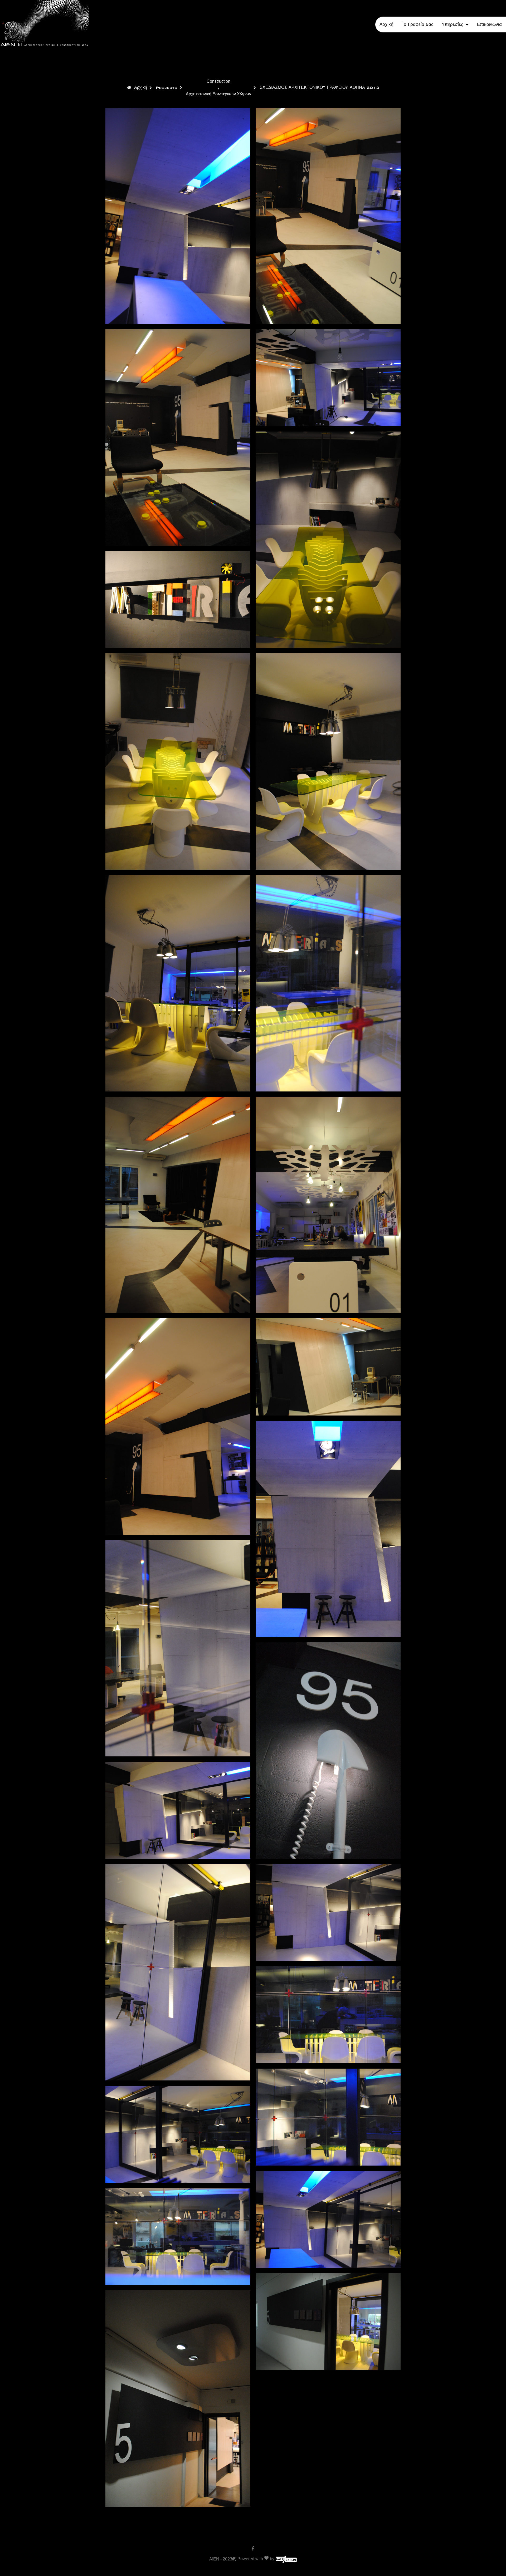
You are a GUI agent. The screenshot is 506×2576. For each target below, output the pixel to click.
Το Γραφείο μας (417, 25)
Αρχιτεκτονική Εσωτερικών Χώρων (218, 94)
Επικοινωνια (489, 25)
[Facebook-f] (253, 2548)
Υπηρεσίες (452, 25)
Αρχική (386, 25)
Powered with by (256, 2559)
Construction (218, 81)
